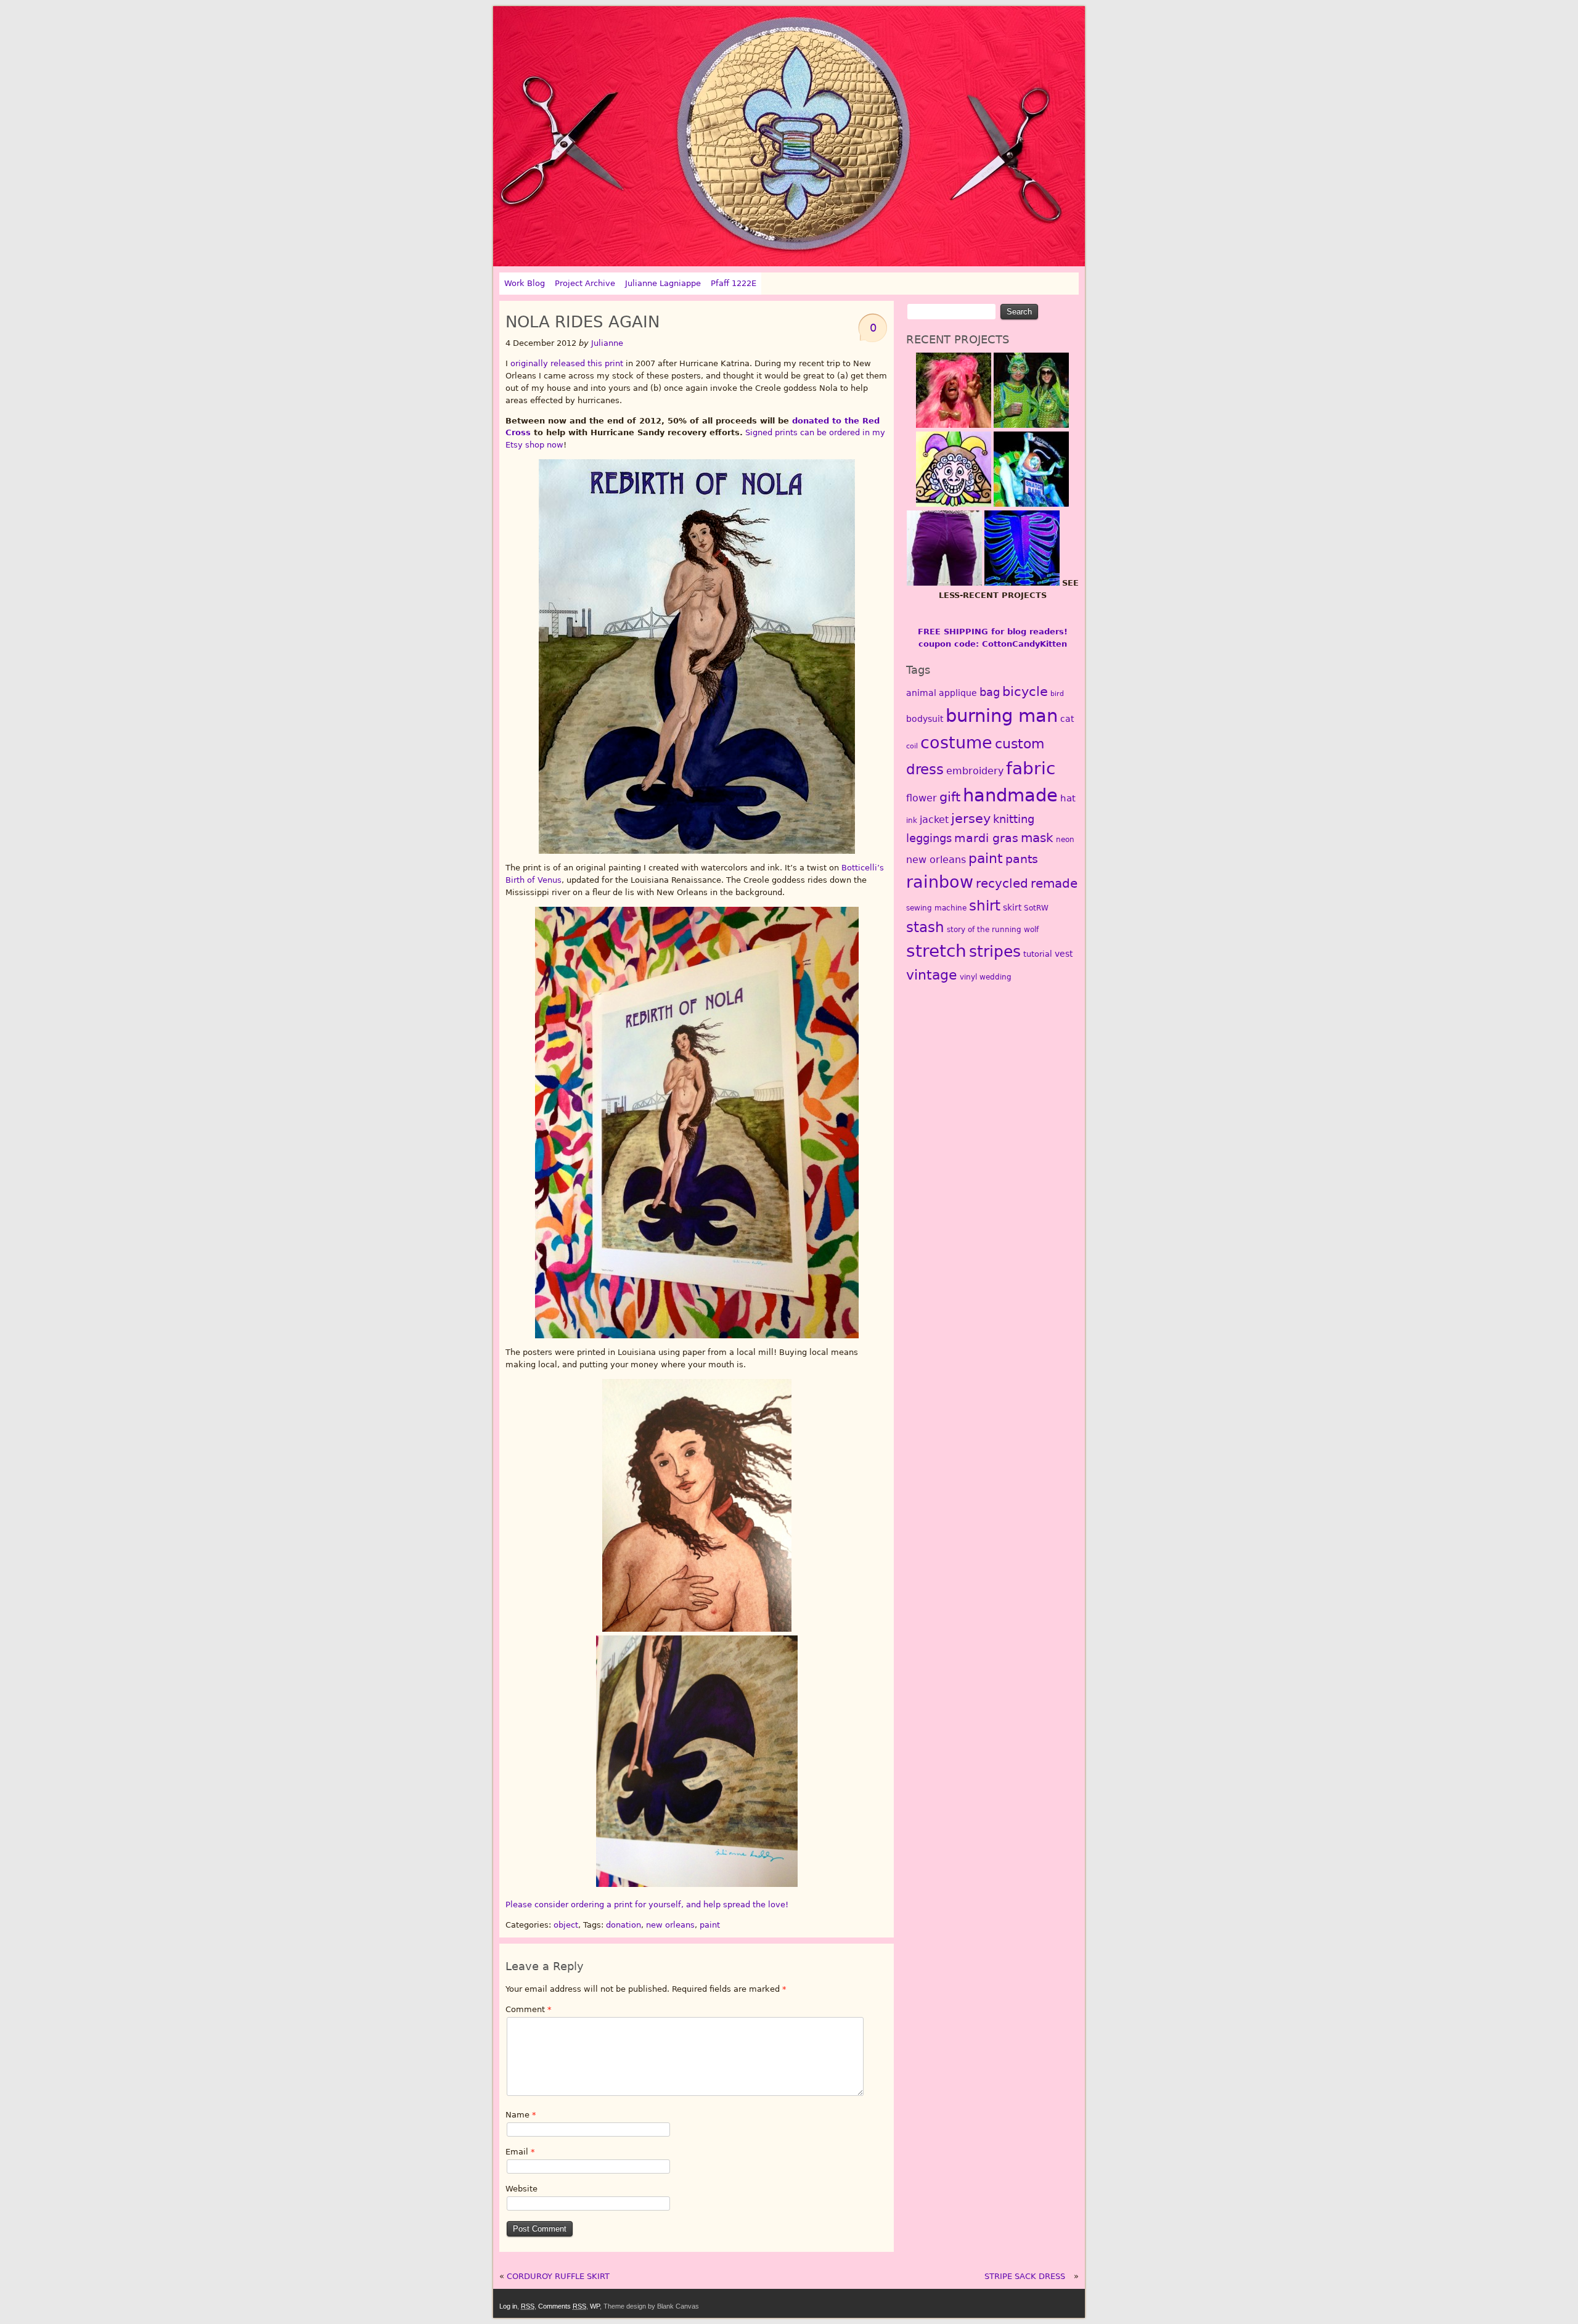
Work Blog (525, 283)
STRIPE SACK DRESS (1025, 2276)
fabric (1031, 768)
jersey (971, 818)
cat (1067, 719)
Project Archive (585, 283)
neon (1065, 840)
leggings (929, 838)
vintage (932, 975)
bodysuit (925, 719)
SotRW (1036, 908)
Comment (529, 2009)
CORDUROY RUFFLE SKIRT (558, 2276)
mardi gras (986, 838)
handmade (1010, 795)
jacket (934, 820)
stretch (936, 951)
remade (1054, 883)
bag (990, 692)
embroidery (975, 771)
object (566, 1925)
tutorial (1038, 954)
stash (925, 927)
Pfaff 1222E (734, 283)
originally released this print (567, 363)
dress (925, 769)
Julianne (607, 343)
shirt (985, 905)
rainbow (940, 882)
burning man (1002, 716)
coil (912, 746)
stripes (995, 951)
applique (958, 693)
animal (921, 693)
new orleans (670, 1925)
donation (623, 1925)
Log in (508, 2306)
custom (1020, 744)
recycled (1002, 883)
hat (1068, 798)
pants (1022, 859)
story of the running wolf (993, 930)
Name (521, 2115)
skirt (1012, 907)
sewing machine (936, 908)
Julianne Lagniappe (663, 283)
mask (1037, 838)
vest (1064, 954)
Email (520, 2152)
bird (1057, 694)
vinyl (968, 977)
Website (521, 2189)
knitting (1014, 819)
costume (956, 743)
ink (912, 820)
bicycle (1025, 692)
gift (950, 797)
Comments (562, 2306)
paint (710, 1925)
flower (922, 798)
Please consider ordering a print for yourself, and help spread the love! (647, 1905)
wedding (995, 977)
